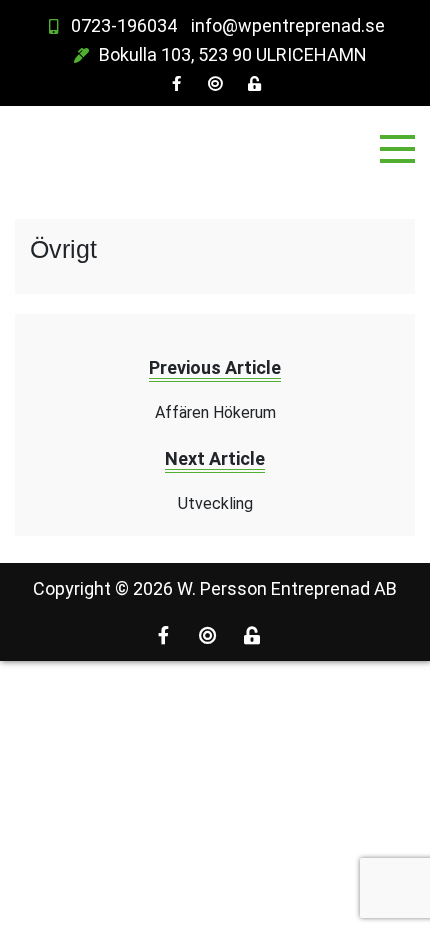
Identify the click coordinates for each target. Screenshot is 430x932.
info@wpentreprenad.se (288, 25)
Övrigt (63, 249)
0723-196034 (124, 25)
